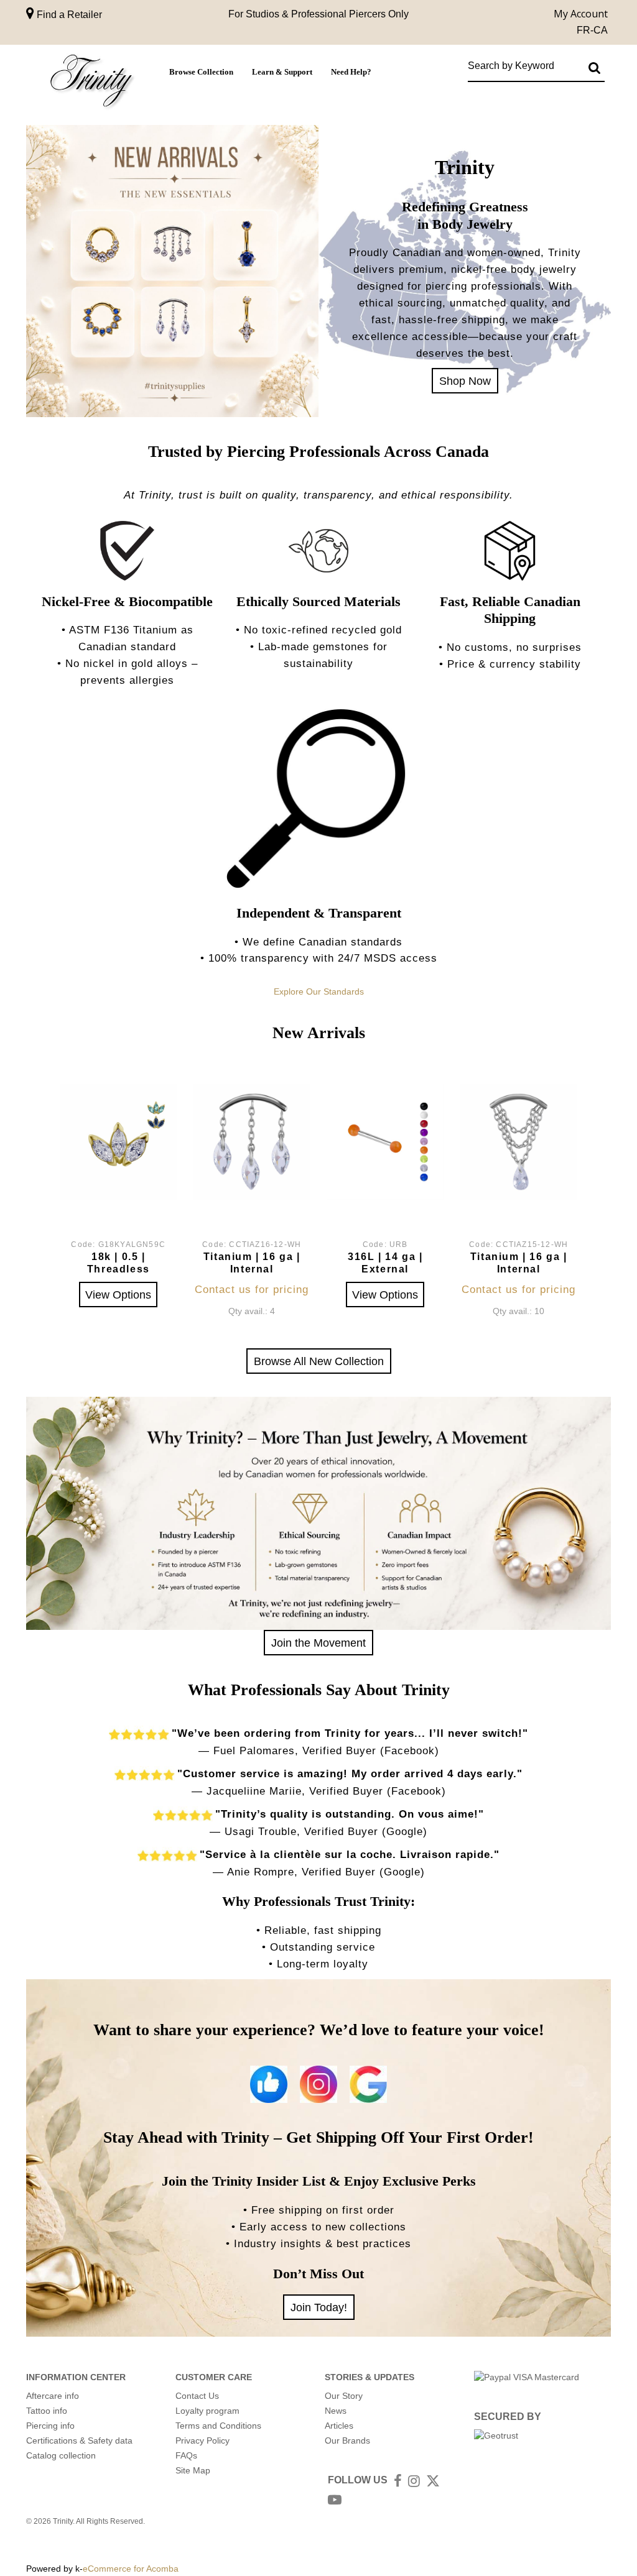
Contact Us (197, 2396)
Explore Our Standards (319, 991)
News (336, 2411)
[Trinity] (91, 83)
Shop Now (465, 381)
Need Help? (351, 72)
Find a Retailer (68, 15)
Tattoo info (47, 2411)
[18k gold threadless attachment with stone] (119, 1142)
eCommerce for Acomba (131, 2569)
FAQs (186, 2455)
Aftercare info (53, 2396)
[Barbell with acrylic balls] (385, 1142)
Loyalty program (207, 2411)
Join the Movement (318, 1643)
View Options (118, 1295)
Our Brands (347, 2440)
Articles (339, 2426)
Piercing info (50, 2426)
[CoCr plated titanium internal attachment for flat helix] (252, 1142)
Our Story (344, 2396)
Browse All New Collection (319, 1361)
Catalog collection (61, 2455)
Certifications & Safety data (79, 2440)
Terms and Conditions (218, 2426)
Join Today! (319, 2307)
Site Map (193, 2470)
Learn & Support (282, 72)
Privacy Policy (202, 2440)
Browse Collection (201, 72)
